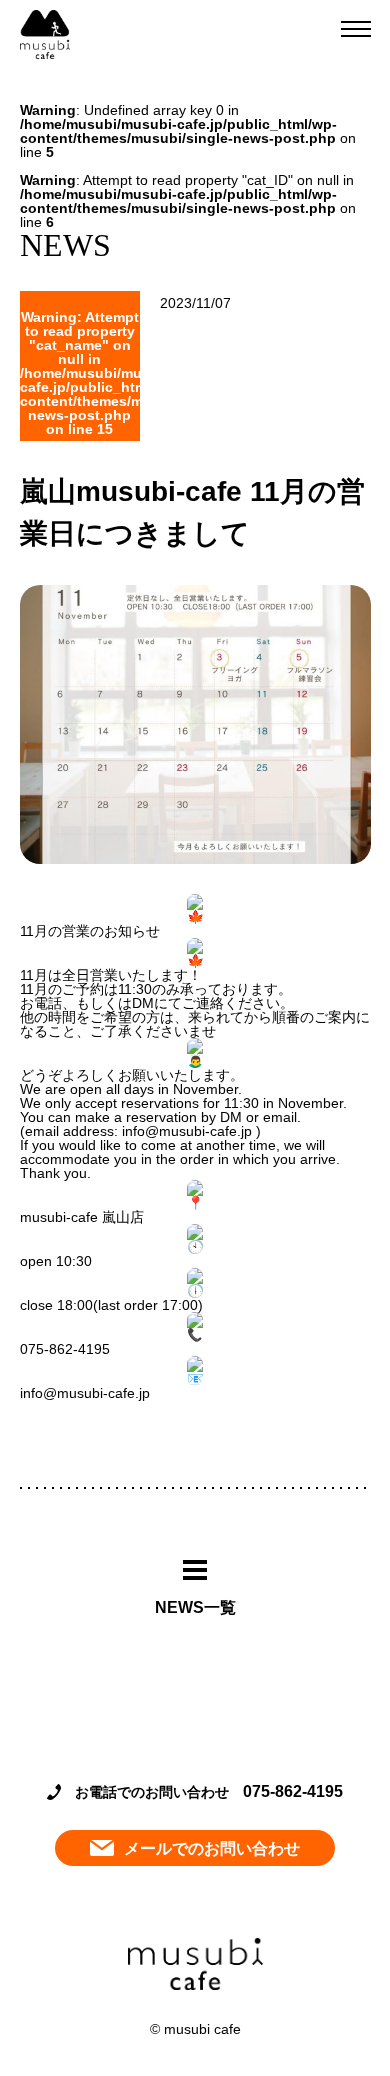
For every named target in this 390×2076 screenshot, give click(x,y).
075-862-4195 (293, 1791)
